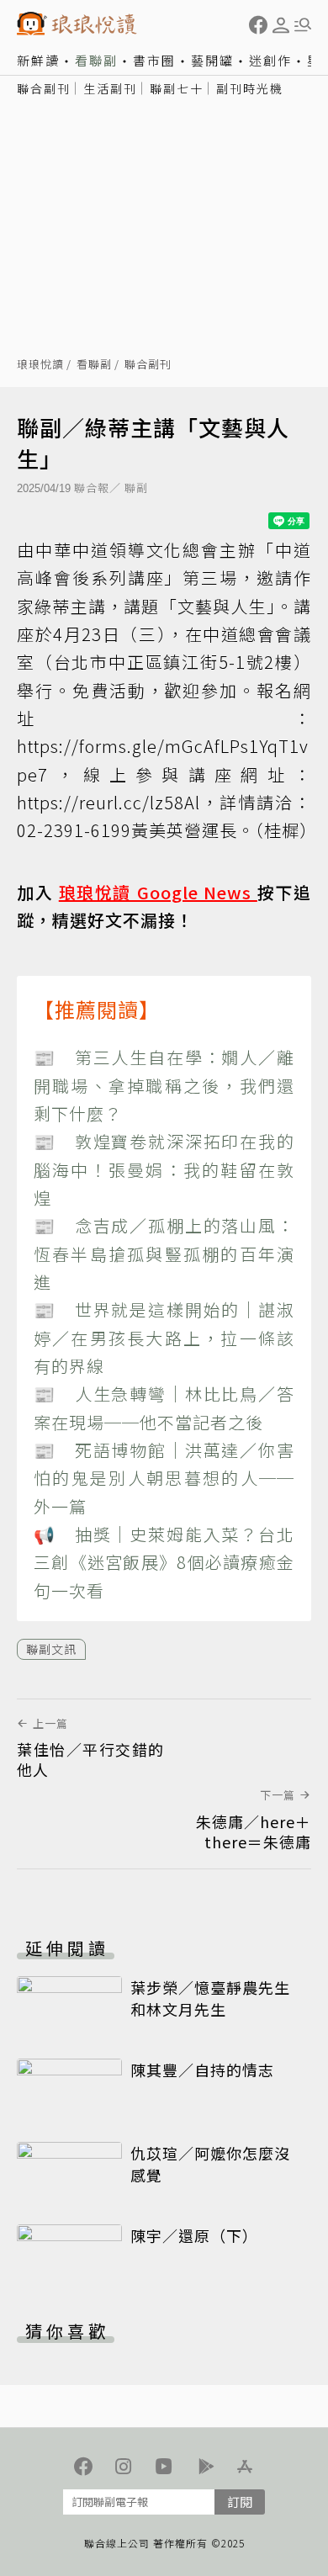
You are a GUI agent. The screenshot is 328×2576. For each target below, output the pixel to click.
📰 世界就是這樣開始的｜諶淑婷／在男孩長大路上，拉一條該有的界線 (164, 1338)
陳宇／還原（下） (194, 2235)
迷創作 (270, 60)
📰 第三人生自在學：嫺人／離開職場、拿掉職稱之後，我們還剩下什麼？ (164, 1085)
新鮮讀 (38, 60)
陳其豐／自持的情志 (202, 2070)
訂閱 (240, 2502)
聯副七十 (177, 88)
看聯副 (96, 60)
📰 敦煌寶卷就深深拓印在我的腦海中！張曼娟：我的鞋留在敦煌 (164, 1169)
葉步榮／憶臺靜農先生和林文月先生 (210, 1998)
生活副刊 (110, 88)
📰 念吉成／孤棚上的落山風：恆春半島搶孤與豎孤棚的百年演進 (164, 1254)
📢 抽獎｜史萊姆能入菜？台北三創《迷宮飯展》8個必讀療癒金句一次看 (164, 1562)
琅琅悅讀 (40, 365)
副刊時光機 (250, 88)
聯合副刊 (44, 88)
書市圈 (154, 60)
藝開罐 (212, 60)
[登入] (281, 25)
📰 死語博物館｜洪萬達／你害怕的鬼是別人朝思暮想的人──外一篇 (164, 1478)
